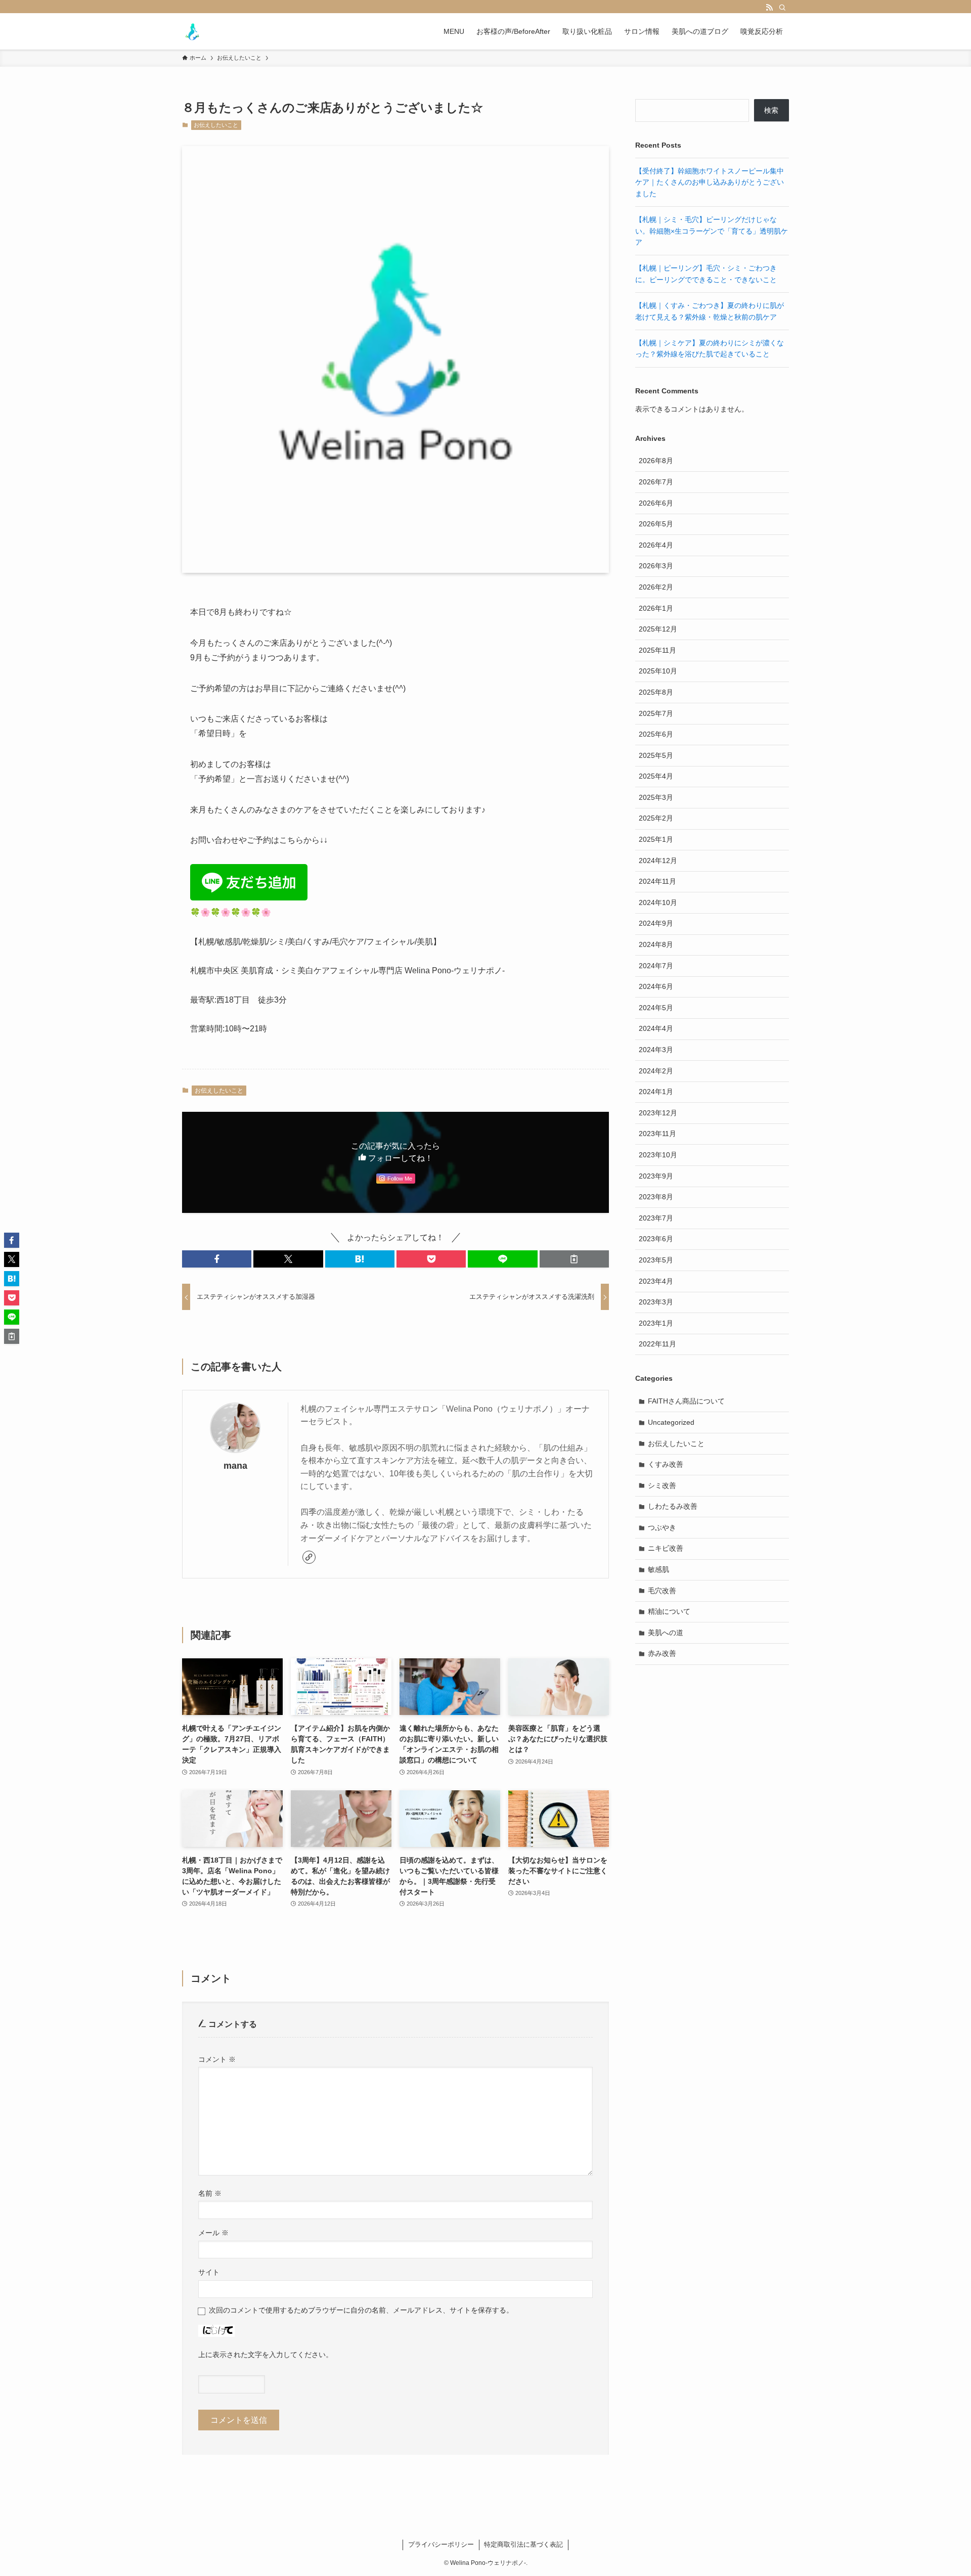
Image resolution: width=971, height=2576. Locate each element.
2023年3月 (656, 1302)
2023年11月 (657, 1134)
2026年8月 (656, 461)
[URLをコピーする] (574, 1259)
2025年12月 (658, 629)
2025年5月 (656, 755)
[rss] (769, 8)
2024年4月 (656, 1028)
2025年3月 (656, 797)
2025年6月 (656, 734)
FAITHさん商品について (686, 1401)
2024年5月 (656, 1008)
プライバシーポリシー (441, 2544)
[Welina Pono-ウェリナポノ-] (192, 31)
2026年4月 (656, 545)
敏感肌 (658, 1569)
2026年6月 (656, 503)
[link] (309, 1557)
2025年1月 (656, 839)
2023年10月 (658, 1155)
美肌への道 (666, 1633)
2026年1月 (656, 608)
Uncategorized (671, 1422)
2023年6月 (656, 1239)
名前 (210, 2193)
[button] (217, 1259)
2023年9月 (656, 1176)
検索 (771, 110)
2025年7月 (656, 713)
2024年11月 (657, 881)
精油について (669, 1611)
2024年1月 (656, 1092)
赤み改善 (662, 1653)
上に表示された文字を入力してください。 (266, 2355)
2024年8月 (656, 944)
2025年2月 (656, 818)
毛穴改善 (662, 1591)
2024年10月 (658, 902)
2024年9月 (656, 923)
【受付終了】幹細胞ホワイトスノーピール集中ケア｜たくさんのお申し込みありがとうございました (710, 182)
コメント (217, 2059)
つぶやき (662, 1527)
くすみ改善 (666, 1464)
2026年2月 (656, 587)
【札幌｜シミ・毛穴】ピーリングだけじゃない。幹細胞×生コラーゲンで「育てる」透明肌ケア (712, 231)
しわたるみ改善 (673, 1506)
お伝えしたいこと (216, 125)
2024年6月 (656, 986)
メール (213, 2233)
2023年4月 (656, 1281)
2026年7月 (656, 482)
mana (235, 1466)
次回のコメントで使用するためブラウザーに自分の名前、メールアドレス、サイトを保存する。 (361, 2310)
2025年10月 (658, 671)
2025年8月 (656, 692)
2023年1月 (656, 1323)
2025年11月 (657, 650)
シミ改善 (662, 1485)
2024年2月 (656, 1071)
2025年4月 (656, 776)
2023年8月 (656, 1197)
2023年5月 (656, 1260)
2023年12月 (658, 1113)
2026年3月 (656, 566)
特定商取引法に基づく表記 (523, 2544)
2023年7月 (656, 1218)
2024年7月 (656, 966)
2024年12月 (658, 861)
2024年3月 (656, 1050)
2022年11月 (657, 1344)
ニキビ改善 (666, 1548)
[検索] (782, 8)
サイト (209, 2272)
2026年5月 (656, 524)
